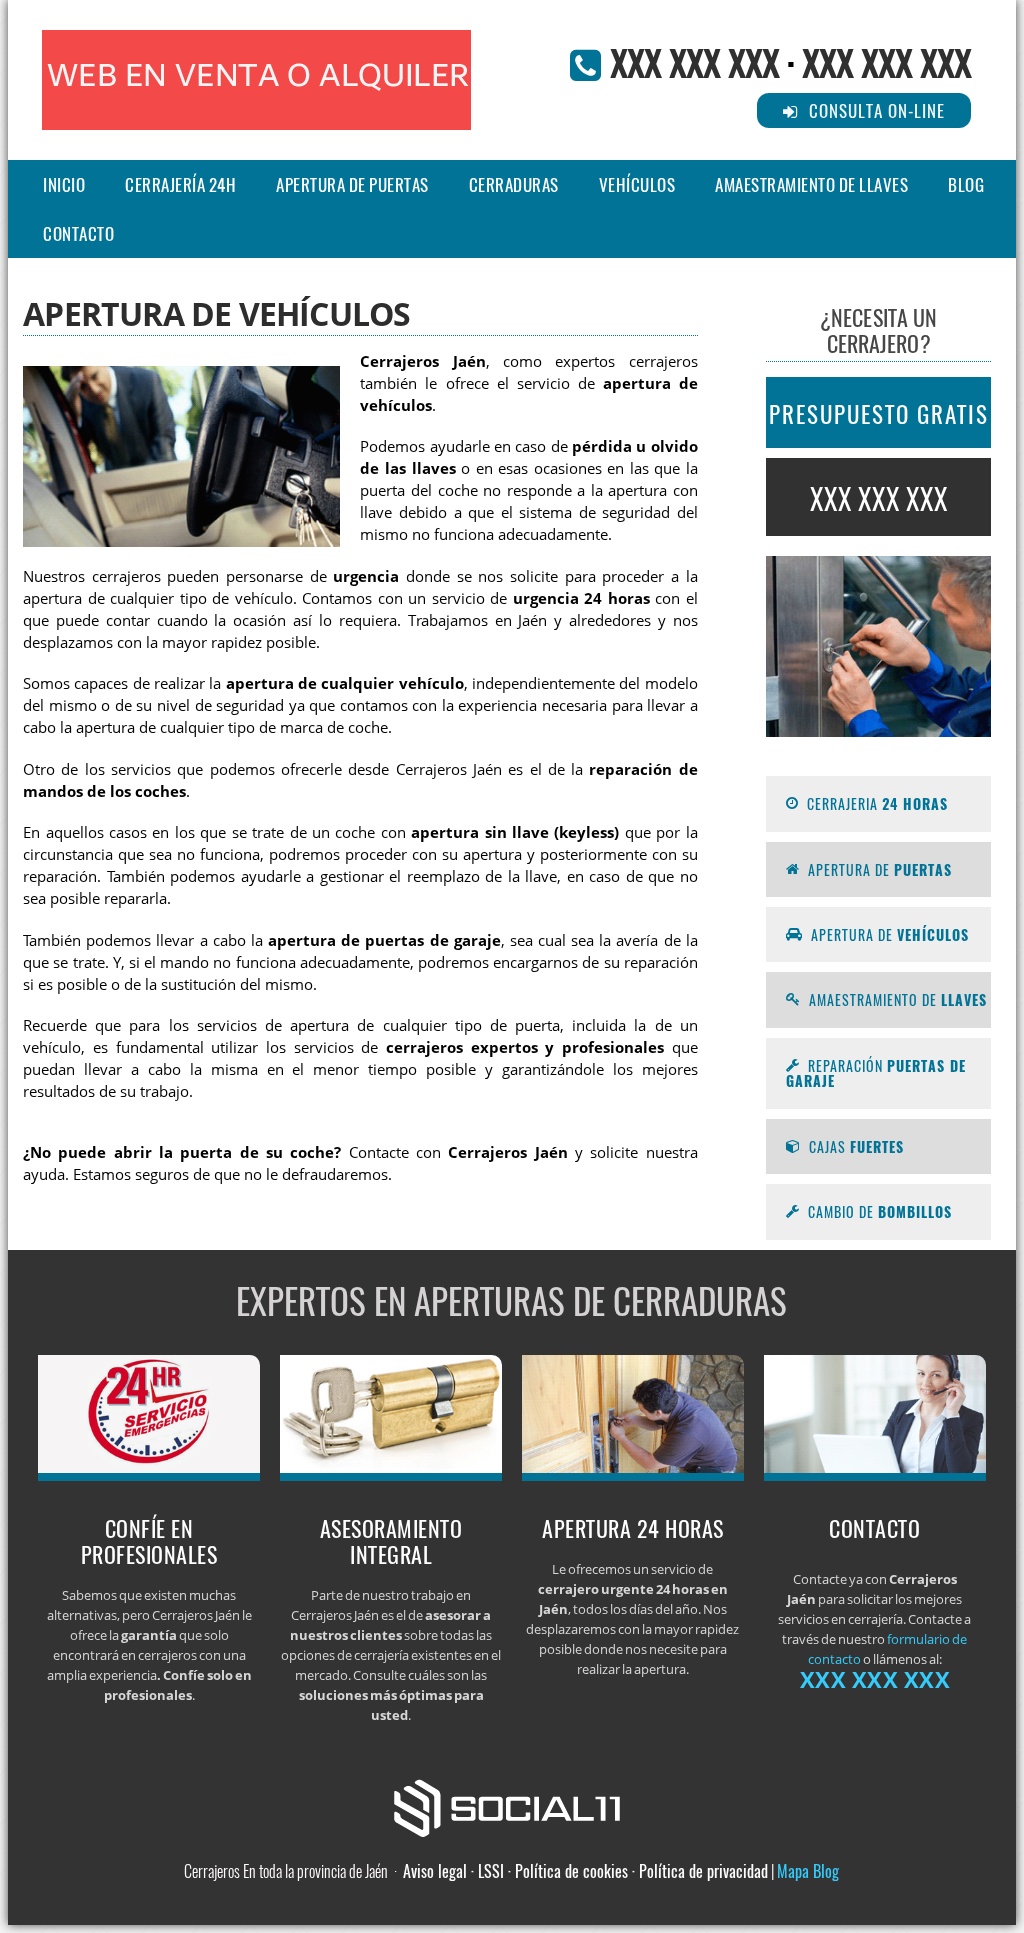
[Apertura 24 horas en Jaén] (633, 1475)
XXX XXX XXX (694, 61)
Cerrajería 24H (180, 184)
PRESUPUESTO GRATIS (879, 414)
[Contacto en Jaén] (875, 1475)
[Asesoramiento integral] (391, 1475)
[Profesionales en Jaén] (149, 1475)
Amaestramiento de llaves (811, 184)
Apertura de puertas (352, 184)
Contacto (78, 233)
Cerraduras (514, 184)
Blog (966, 184)
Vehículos (637, 184)
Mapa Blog (808, 1871)
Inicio (64, 184)
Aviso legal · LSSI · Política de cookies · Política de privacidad (585, 1871)
